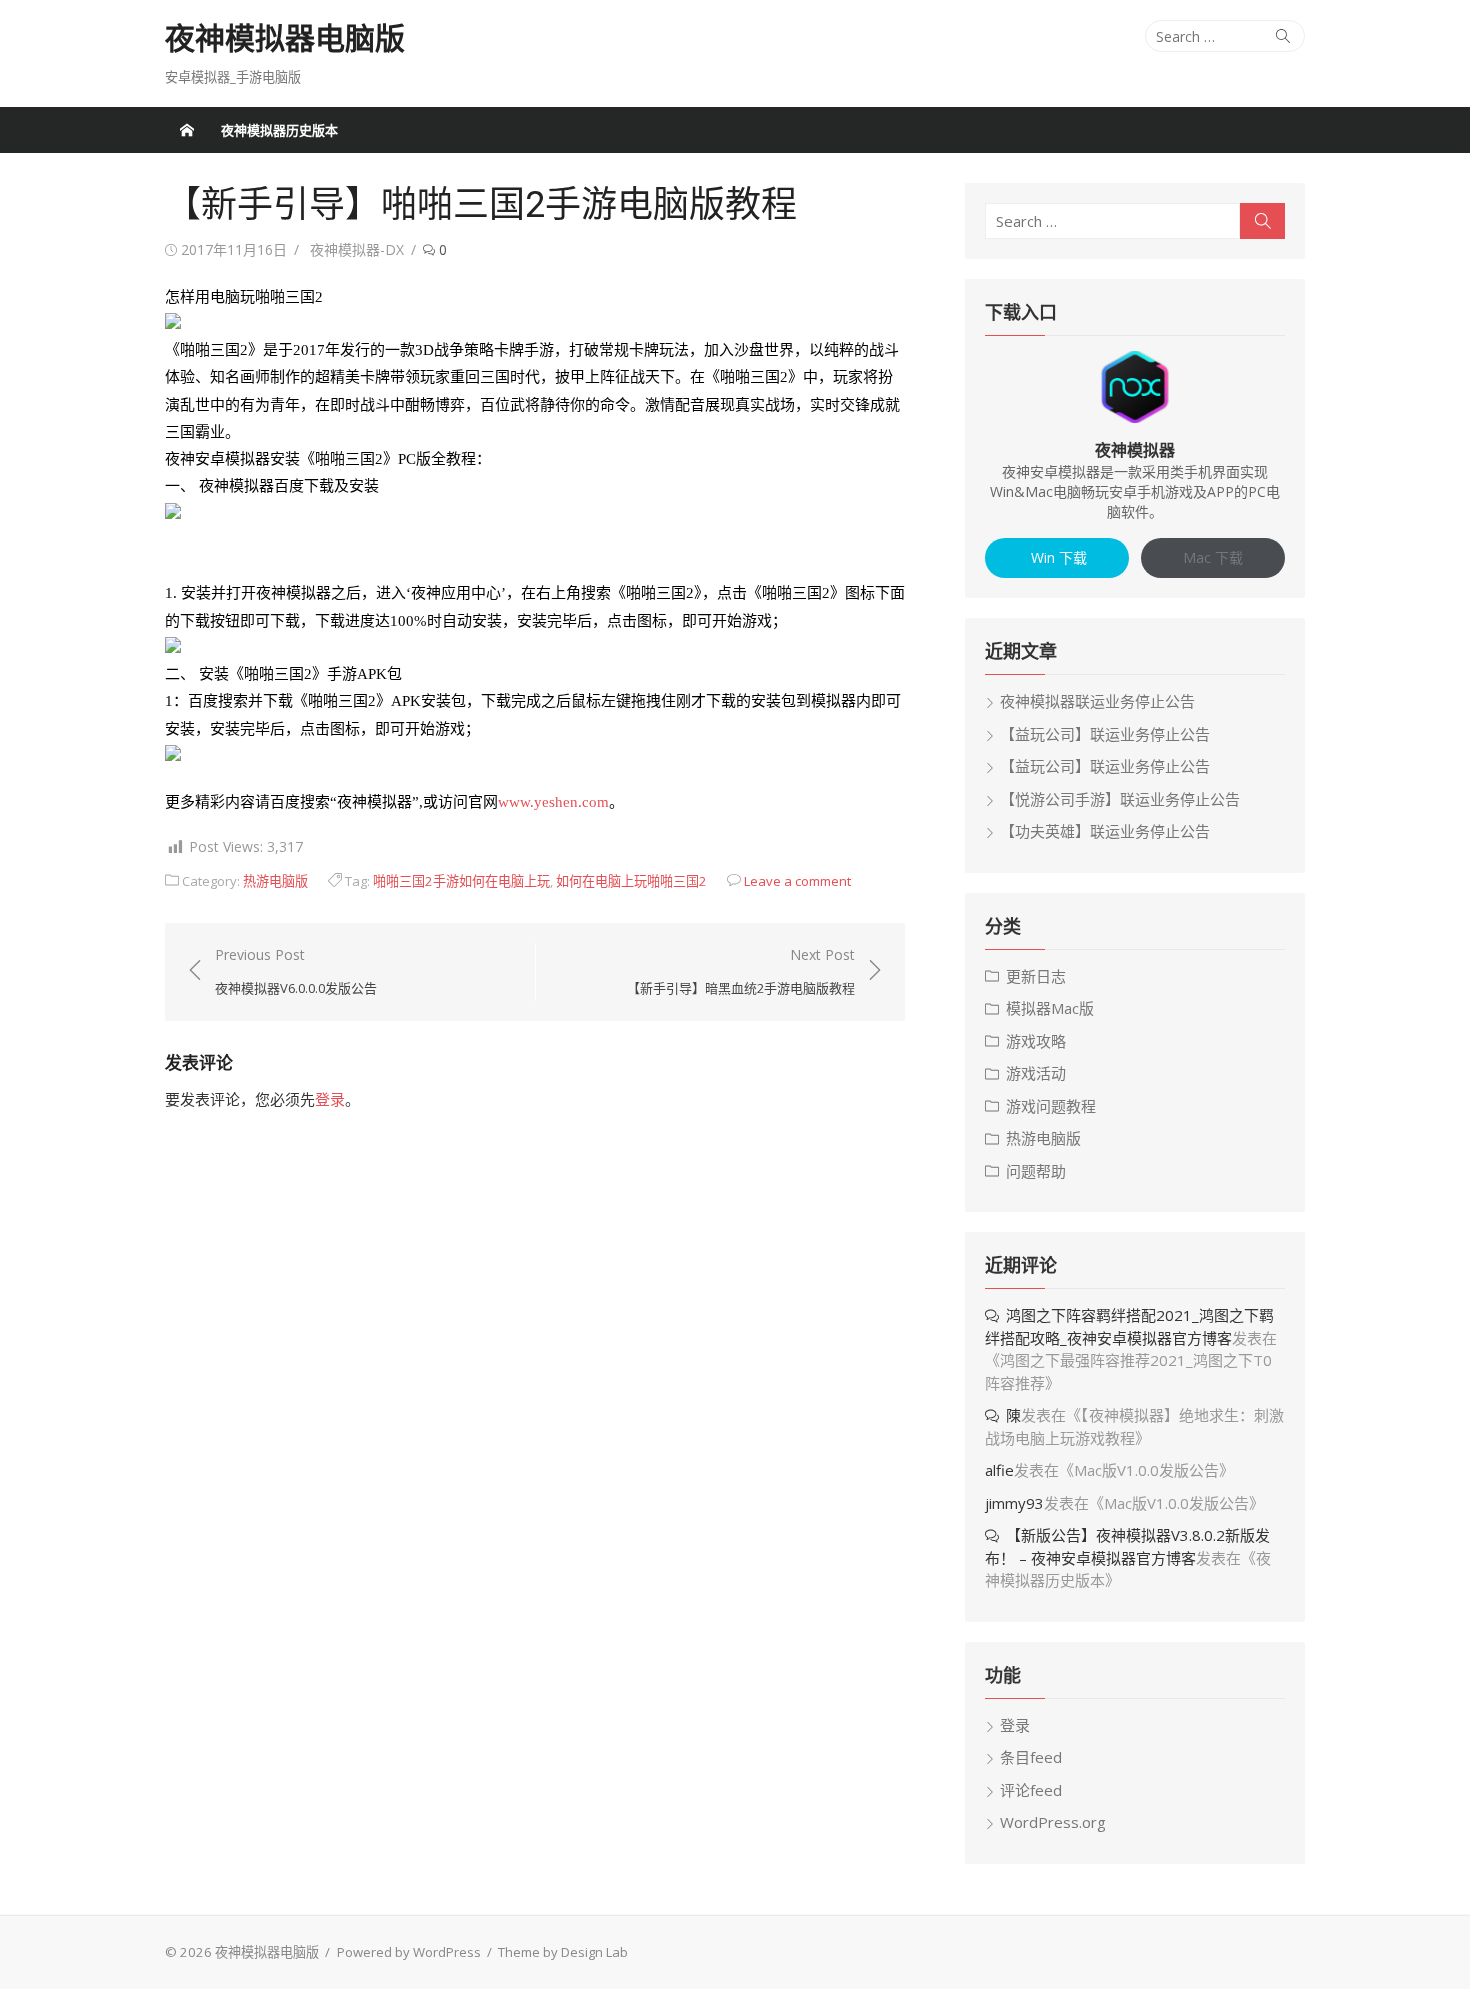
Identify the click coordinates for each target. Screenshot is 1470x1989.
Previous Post (296, 971)
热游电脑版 (275, 881)
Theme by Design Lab (563, 1952)
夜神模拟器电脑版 (285, 38)
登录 (330, 1099)
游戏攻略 (1036, 1041)
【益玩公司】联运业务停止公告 (1105, 734)
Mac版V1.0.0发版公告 (1146, 1470)
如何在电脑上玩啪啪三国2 (631, 881)
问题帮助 (1036, 1171)
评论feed (1031, 1790)
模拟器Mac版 (1050, 1008)
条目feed (1031, 1757)
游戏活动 (1036, 1073)
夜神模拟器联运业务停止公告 (1097, 701)
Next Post (741, 971)
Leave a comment (797, 881)
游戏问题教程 (1051, 1106)
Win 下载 (1057, 557)
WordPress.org (1053, 1822)
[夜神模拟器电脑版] (187, 130)
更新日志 (1036, 976)
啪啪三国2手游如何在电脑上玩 (461, 881)
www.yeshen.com (553, 802)
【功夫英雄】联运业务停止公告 (1105, 831)
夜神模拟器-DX (357, 249)
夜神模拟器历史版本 (279, 130)
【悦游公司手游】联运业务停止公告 (1120, 799)
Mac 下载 (1213, 557)
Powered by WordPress (409, 1952)
